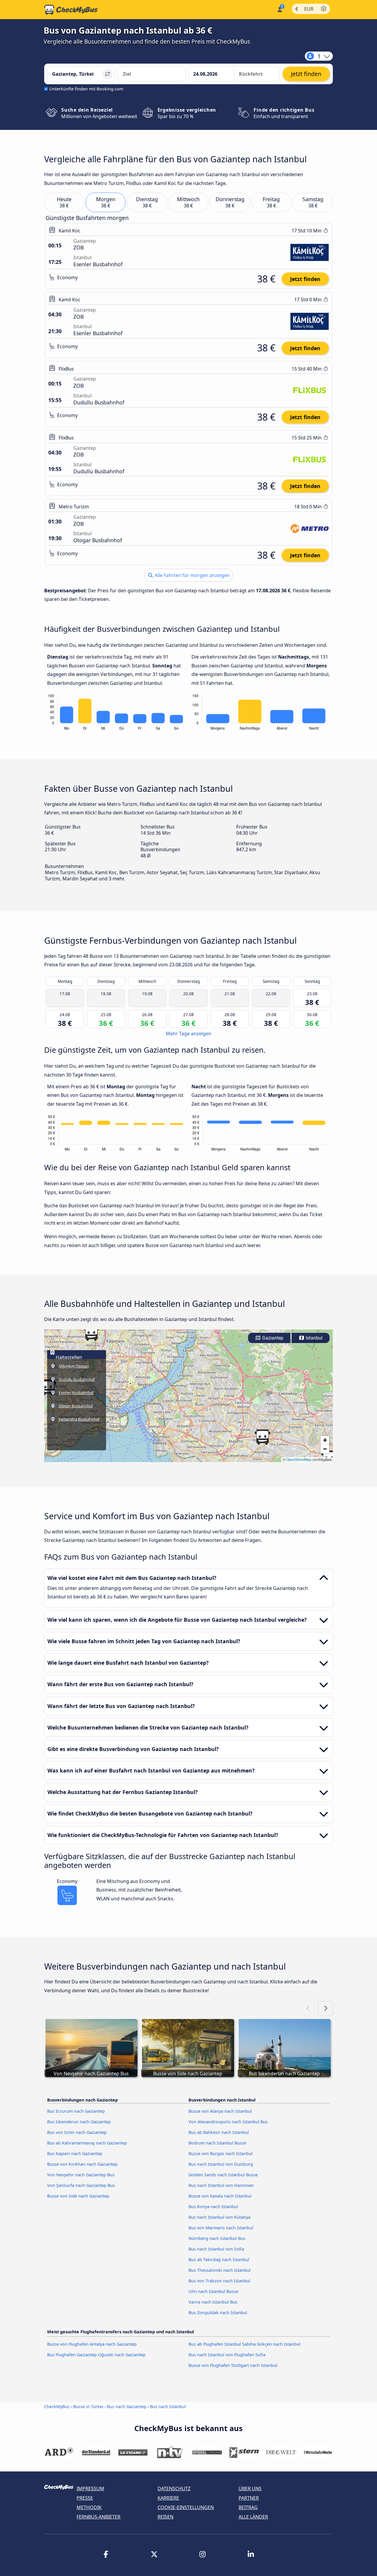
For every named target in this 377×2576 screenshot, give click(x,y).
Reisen (166, 2517)
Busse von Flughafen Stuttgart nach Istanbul (233, 2365)
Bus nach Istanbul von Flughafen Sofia (227, 2355)
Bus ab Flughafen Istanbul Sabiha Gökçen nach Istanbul (244, 2344)
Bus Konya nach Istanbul (213, 2207)
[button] (91, 1333)
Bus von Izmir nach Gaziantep (77, 2132)
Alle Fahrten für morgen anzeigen (192, 575)
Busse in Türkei (88, 2406)
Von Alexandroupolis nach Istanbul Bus (228, 2122)
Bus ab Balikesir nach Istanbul (219, 2132)
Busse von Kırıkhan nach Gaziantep (82, 2164)
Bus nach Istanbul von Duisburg (221, 2164)
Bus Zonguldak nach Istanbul (218, 2313)
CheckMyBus (57, 2406)
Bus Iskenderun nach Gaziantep (79, 2122)
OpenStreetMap (299, 1459)
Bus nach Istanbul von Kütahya (219, 2217)
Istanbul (314, 1338)
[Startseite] (71, 10)
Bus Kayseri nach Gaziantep (75, 2153)
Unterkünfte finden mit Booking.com (86, 89)
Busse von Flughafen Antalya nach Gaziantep (92, 2344)
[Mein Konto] (279, 9)
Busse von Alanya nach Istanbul (220, 2111)
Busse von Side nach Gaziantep (78, 2196)
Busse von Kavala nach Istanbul (220, 2196)
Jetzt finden (305, 279)
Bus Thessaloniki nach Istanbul (220, 2270)
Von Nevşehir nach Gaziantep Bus (81, 2175)
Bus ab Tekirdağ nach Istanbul (219, 2260)
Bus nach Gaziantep (127, 2406)
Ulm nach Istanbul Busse (213, 2291)
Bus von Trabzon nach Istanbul (219, 2281)
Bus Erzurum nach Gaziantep (76, 2111)
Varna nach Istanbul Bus (213, 2302)
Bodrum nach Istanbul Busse (217, 2143)
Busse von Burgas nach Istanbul (221, 2153)
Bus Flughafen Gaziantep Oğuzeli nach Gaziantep (96, 2355)
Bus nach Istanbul (168, 2406)
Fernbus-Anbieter (99, 2517)
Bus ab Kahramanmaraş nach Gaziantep (87, 2143)
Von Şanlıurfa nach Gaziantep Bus (81, 2185)
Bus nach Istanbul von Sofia (216, 2249)
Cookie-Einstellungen (186, 2507)
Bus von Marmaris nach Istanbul (221, 2228)
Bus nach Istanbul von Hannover (221, 2185)
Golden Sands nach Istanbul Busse (223, 2175)
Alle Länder (253, 2517)
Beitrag (248, 2507)
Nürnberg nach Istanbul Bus (217, 2238)
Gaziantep (272, 1338)
